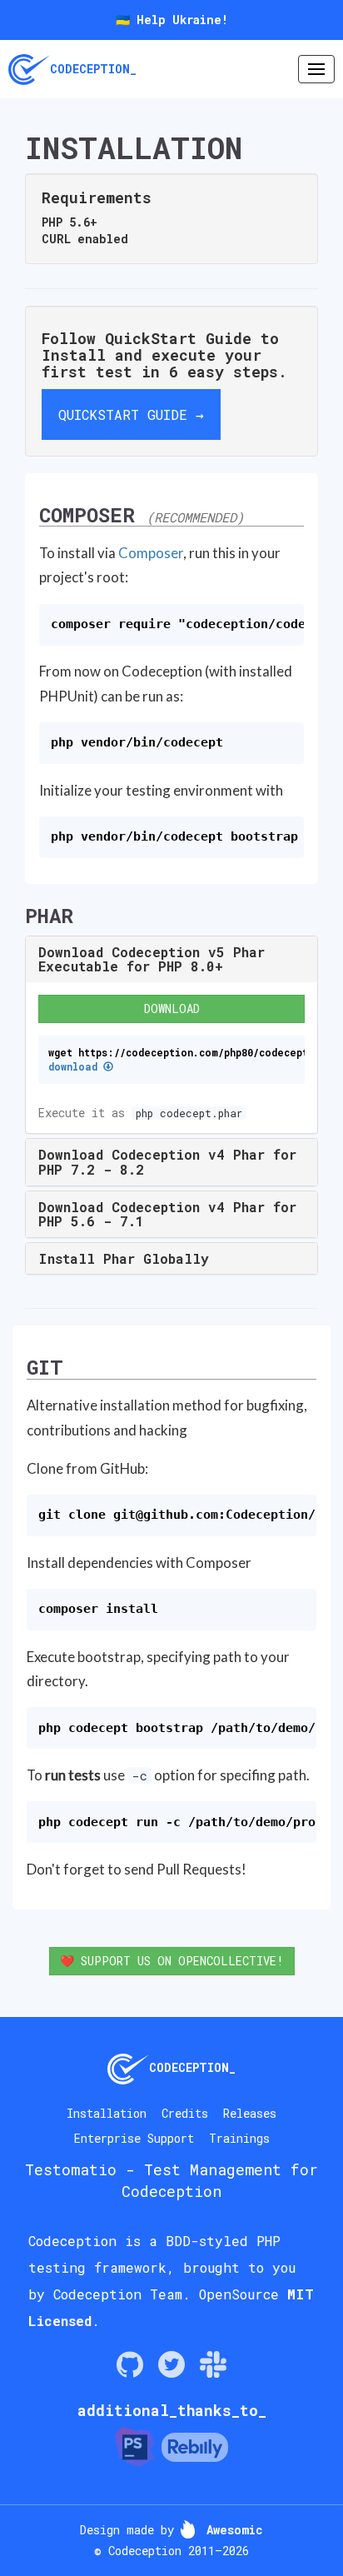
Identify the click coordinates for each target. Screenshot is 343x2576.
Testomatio (71, 2169)
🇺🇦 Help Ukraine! (172, 20)
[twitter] (171, 2364)
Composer (151, 553)
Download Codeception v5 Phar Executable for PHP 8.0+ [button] (152, 959)
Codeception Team (118, 2294)
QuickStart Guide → (131, 414)
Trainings (239, 2138)
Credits (185, 2113)
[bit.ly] (213, 2364)
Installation (107, 2113)
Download (172, 1008)
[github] (130, 2364)
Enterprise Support (134, 2138)
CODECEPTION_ (93, 69)
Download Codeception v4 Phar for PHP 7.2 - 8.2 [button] (167, 1162)
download (76, 1067)
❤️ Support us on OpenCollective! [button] (172, 1961)
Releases (250, 2113)
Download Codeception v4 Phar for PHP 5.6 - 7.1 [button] (167, 1214)
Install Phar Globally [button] (124, 1258)
